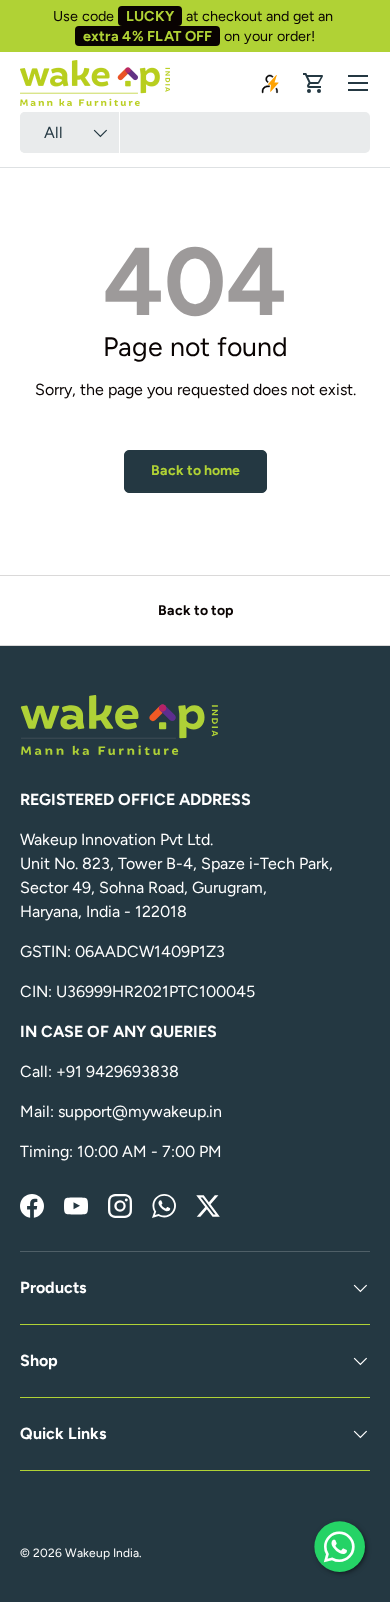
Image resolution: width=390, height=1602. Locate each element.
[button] (314, 83)
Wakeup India (102, 1553)
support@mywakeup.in (140, 1111)
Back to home (195, 470)
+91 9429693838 (117, 1071)
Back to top (195, 610)
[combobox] (195, 132)
